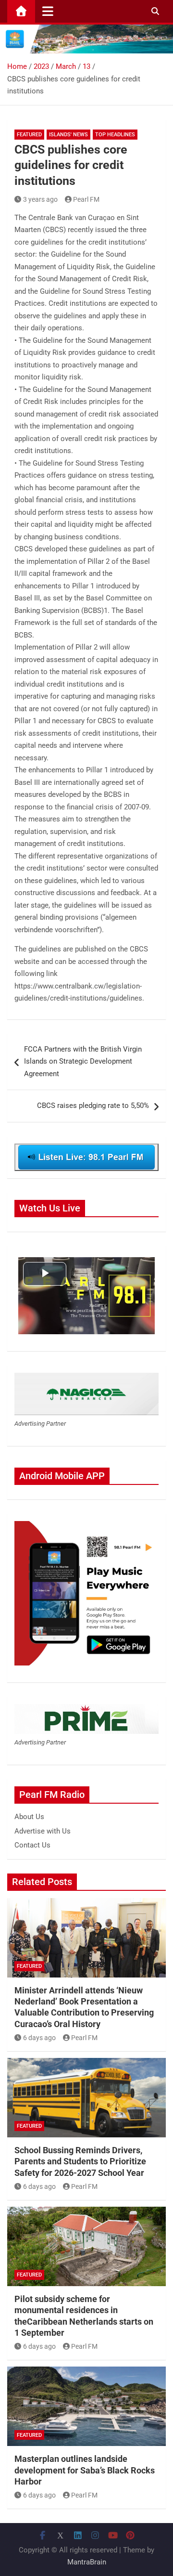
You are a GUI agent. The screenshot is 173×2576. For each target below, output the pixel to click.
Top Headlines (115, 135)
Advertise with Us (43, 1831)
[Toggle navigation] (48, 11)
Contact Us (32, 1845)
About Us (29, 1817)
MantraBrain (87, 2562)
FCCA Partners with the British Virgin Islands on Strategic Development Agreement (83, 1061)
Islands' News (68, 135)
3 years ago (40, 199)
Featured (29, 135)
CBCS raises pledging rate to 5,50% (93, 1106)
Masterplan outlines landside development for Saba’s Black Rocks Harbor (85, 2470)
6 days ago (39, 2038)
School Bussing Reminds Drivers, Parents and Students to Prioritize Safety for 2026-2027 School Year (80, 2161)
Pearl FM (86, 199)
